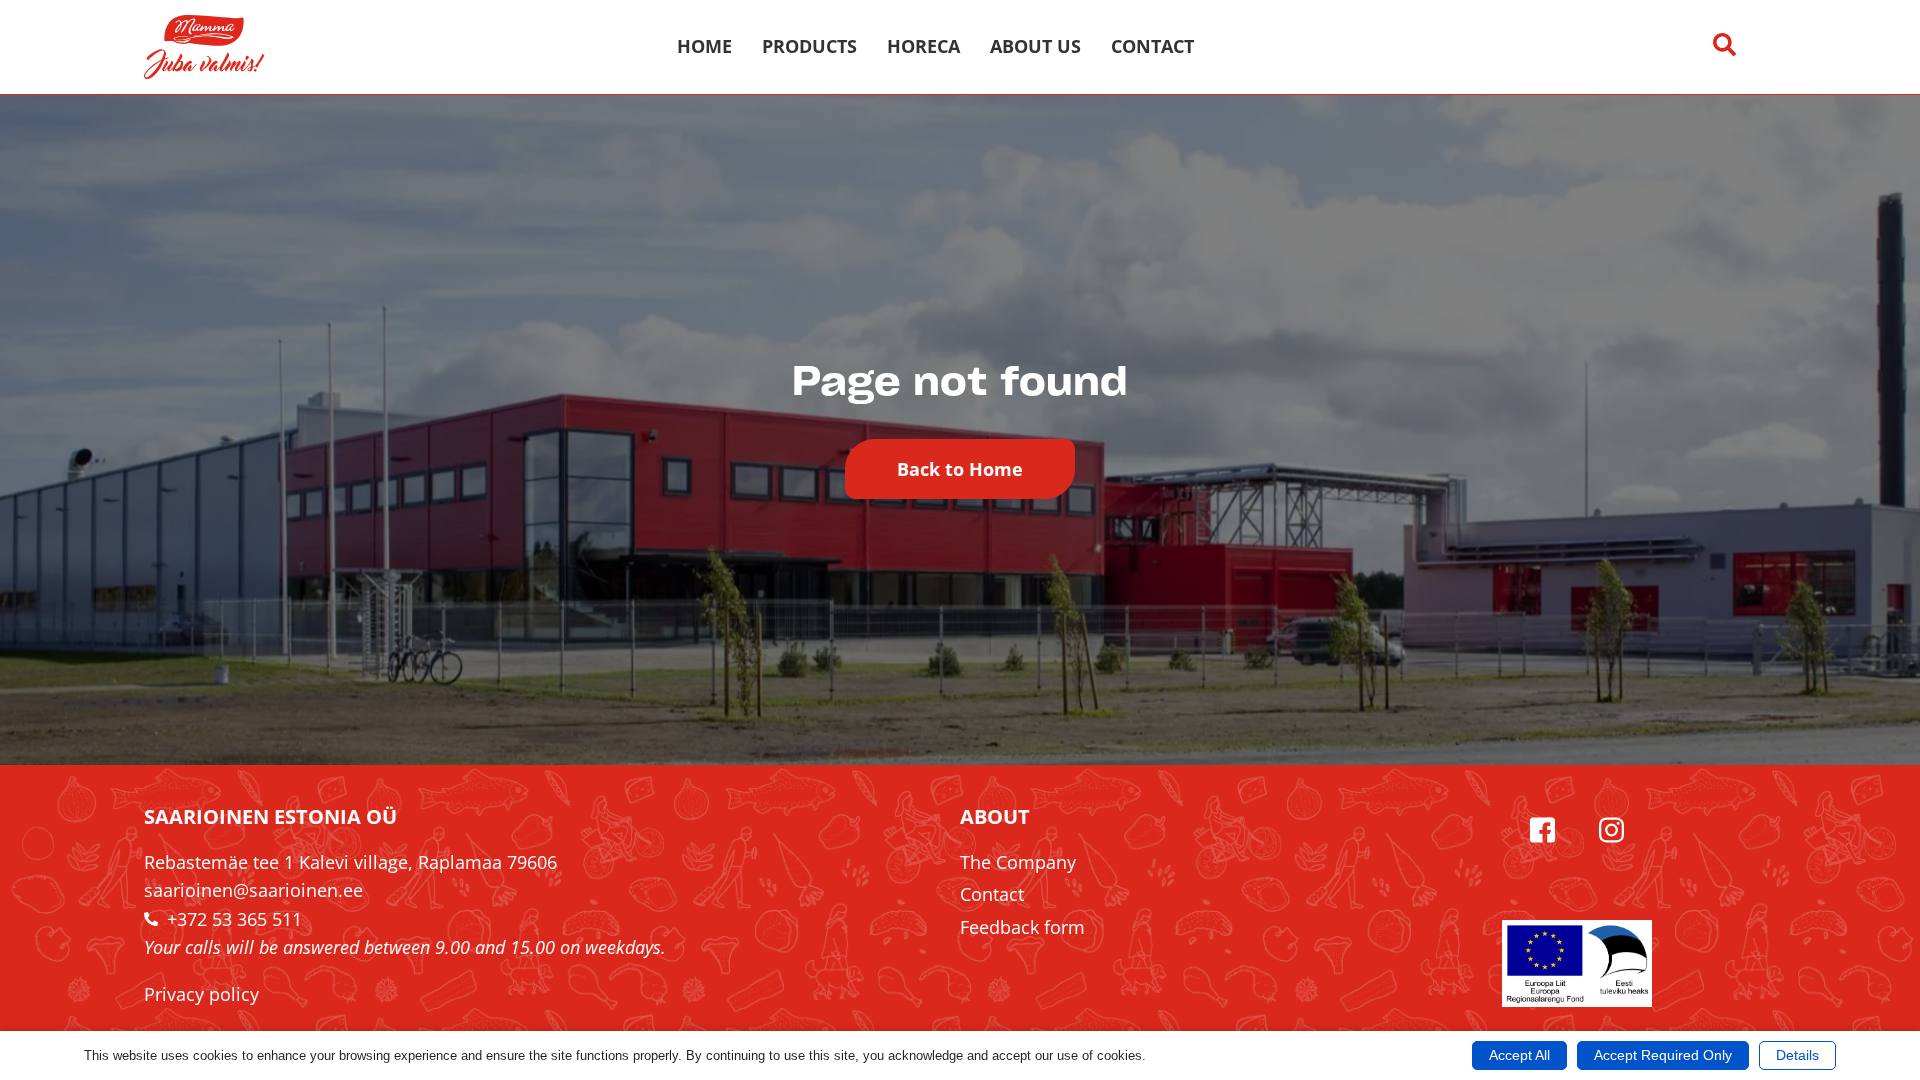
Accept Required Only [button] (1663, 1055)
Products (809, 46)
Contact (1152, 46)
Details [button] (1797, 1055)
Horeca (923, 46)
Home (704, 46)
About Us (1035, 46)
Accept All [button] (1519, 1055)
